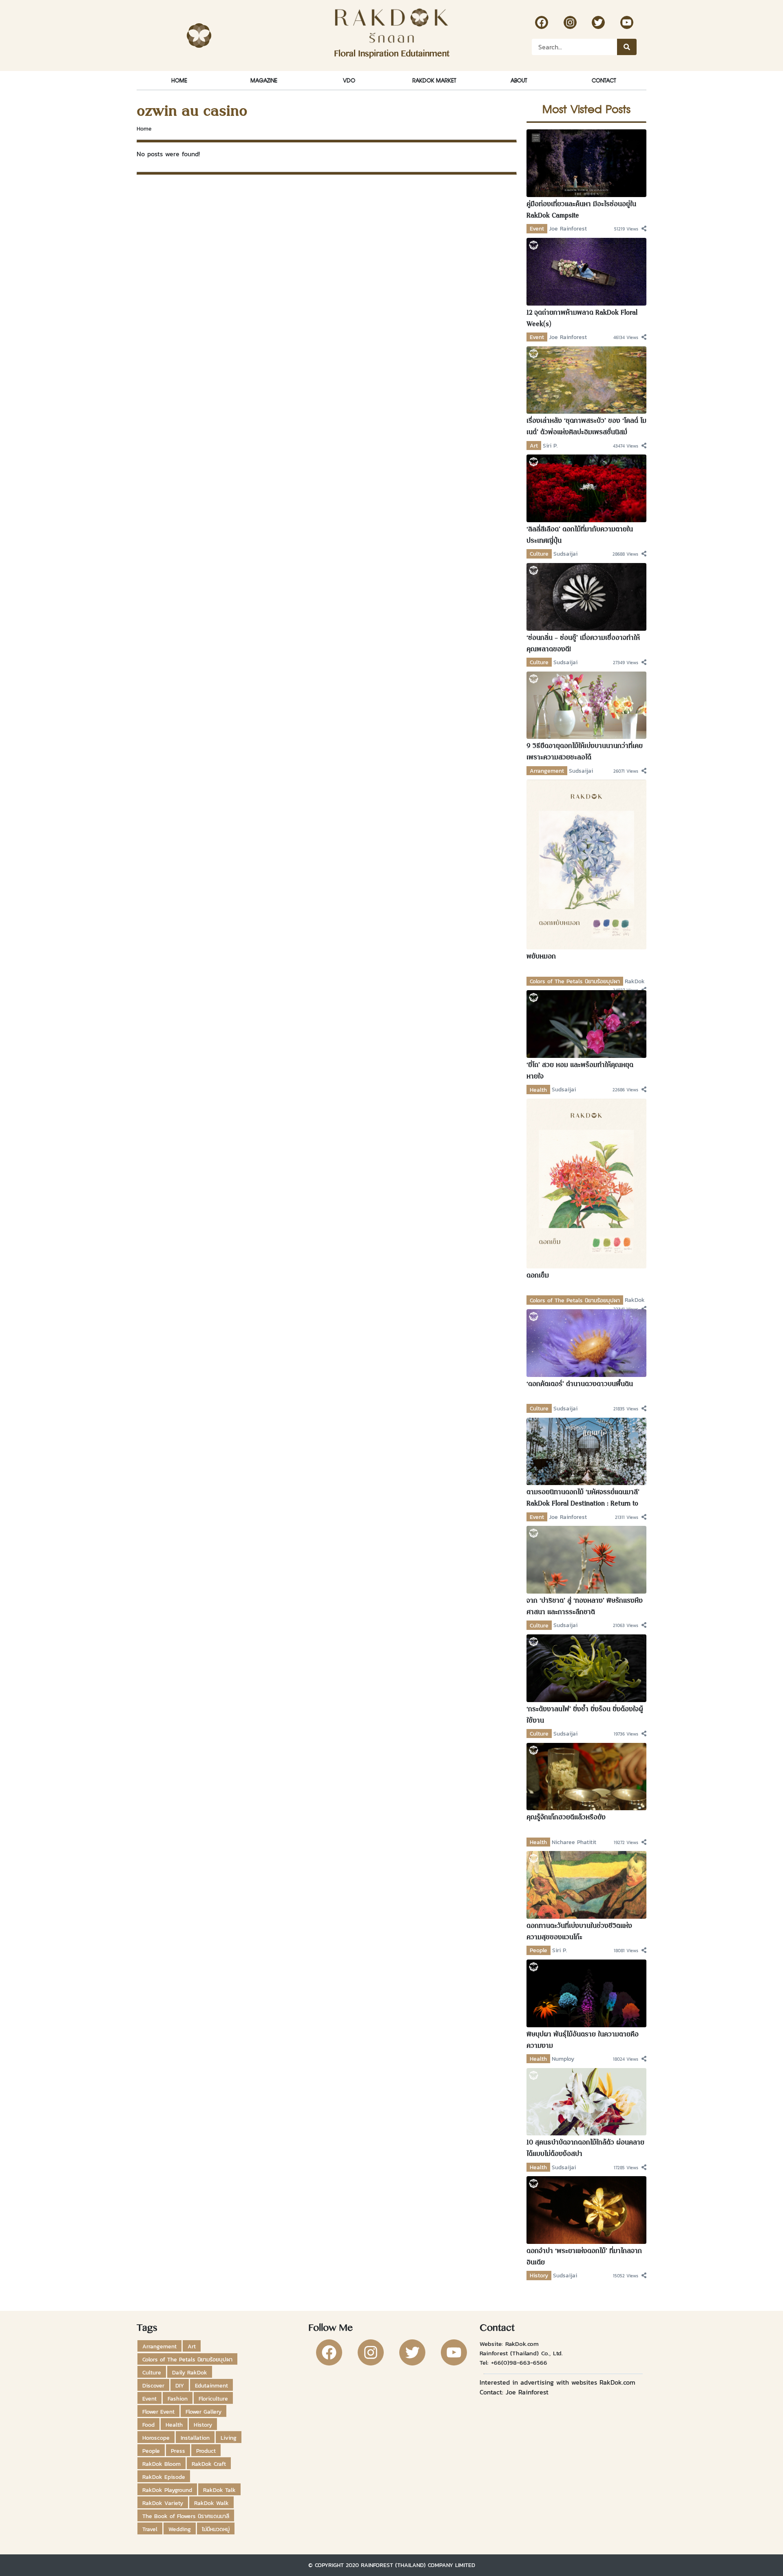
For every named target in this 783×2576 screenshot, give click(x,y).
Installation (195, 2438)
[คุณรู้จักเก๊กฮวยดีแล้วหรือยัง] (587, 1776)
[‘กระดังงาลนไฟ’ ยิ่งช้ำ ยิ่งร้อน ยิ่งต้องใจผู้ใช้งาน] (587, 1667)
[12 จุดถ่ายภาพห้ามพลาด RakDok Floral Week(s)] (587, 271)
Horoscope (156, 2438)
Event (537, 228)
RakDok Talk (219, 2490)
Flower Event (158, 2412)
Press (178, 2451)
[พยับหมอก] (587, 864)
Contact (604, 80)
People (539, 1950)
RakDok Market (434, 80)
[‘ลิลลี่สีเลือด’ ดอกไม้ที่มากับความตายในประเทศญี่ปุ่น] (587, 488)
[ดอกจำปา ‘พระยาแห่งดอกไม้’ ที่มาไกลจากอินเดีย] (587, 2209)
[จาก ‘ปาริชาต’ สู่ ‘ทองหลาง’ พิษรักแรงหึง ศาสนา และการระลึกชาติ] (587, 1559)
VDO (349, 80)
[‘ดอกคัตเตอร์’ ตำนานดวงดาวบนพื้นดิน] (587, 1342)
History (539, 2275)
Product (206, 2451)
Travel (150, 2529)
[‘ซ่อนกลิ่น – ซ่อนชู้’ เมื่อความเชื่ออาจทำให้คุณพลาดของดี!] (587, 596)
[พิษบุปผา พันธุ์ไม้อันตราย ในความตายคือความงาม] (587, 1993)
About (519, 80)
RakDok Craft (209, 2464)
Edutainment (211, 2385)
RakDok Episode (164, 2477)
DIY (180, 2385)
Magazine (264, 80)
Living (229, 2438)
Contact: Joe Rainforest (514, 2392)
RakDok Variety (163, 2503)
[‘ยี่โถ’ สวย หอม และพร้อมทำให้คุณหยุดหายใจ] (587, 1024)
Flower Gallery (203, 2412)
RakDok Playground (167, 2490)
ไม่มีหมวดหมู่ (216, 2529)
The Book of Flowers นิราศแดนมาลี (186, 2516)
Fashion (178, 2399)
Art (534, 446)
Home (179, 80)
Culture (539, 554)
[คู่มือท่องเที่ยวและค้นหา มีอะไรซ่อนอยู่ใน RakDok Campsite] (587, 162)
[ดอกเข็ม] (587, 1183)
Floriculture (213, 2399)
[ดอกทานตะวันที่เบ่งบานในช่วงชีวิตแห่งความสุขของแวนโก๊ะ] (587, 1884)
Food (148, 2425)
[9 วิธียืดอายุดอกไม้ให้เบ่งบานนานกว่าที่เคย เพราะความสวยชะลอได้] (587, 705)
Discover (153, 2385)
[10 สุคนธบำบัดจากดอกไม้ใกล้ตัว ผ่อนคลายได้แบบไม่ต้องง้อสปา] (587, 2101)
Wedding (180, 2529)
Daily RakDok (190, 2372)
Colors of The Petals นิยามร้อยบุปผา (575, 981)
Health (538, 1090)
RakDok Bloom (161, 2464)
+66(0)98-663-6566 (519, 2362)
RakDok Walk (211, 2503)
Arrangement (547, 771)
